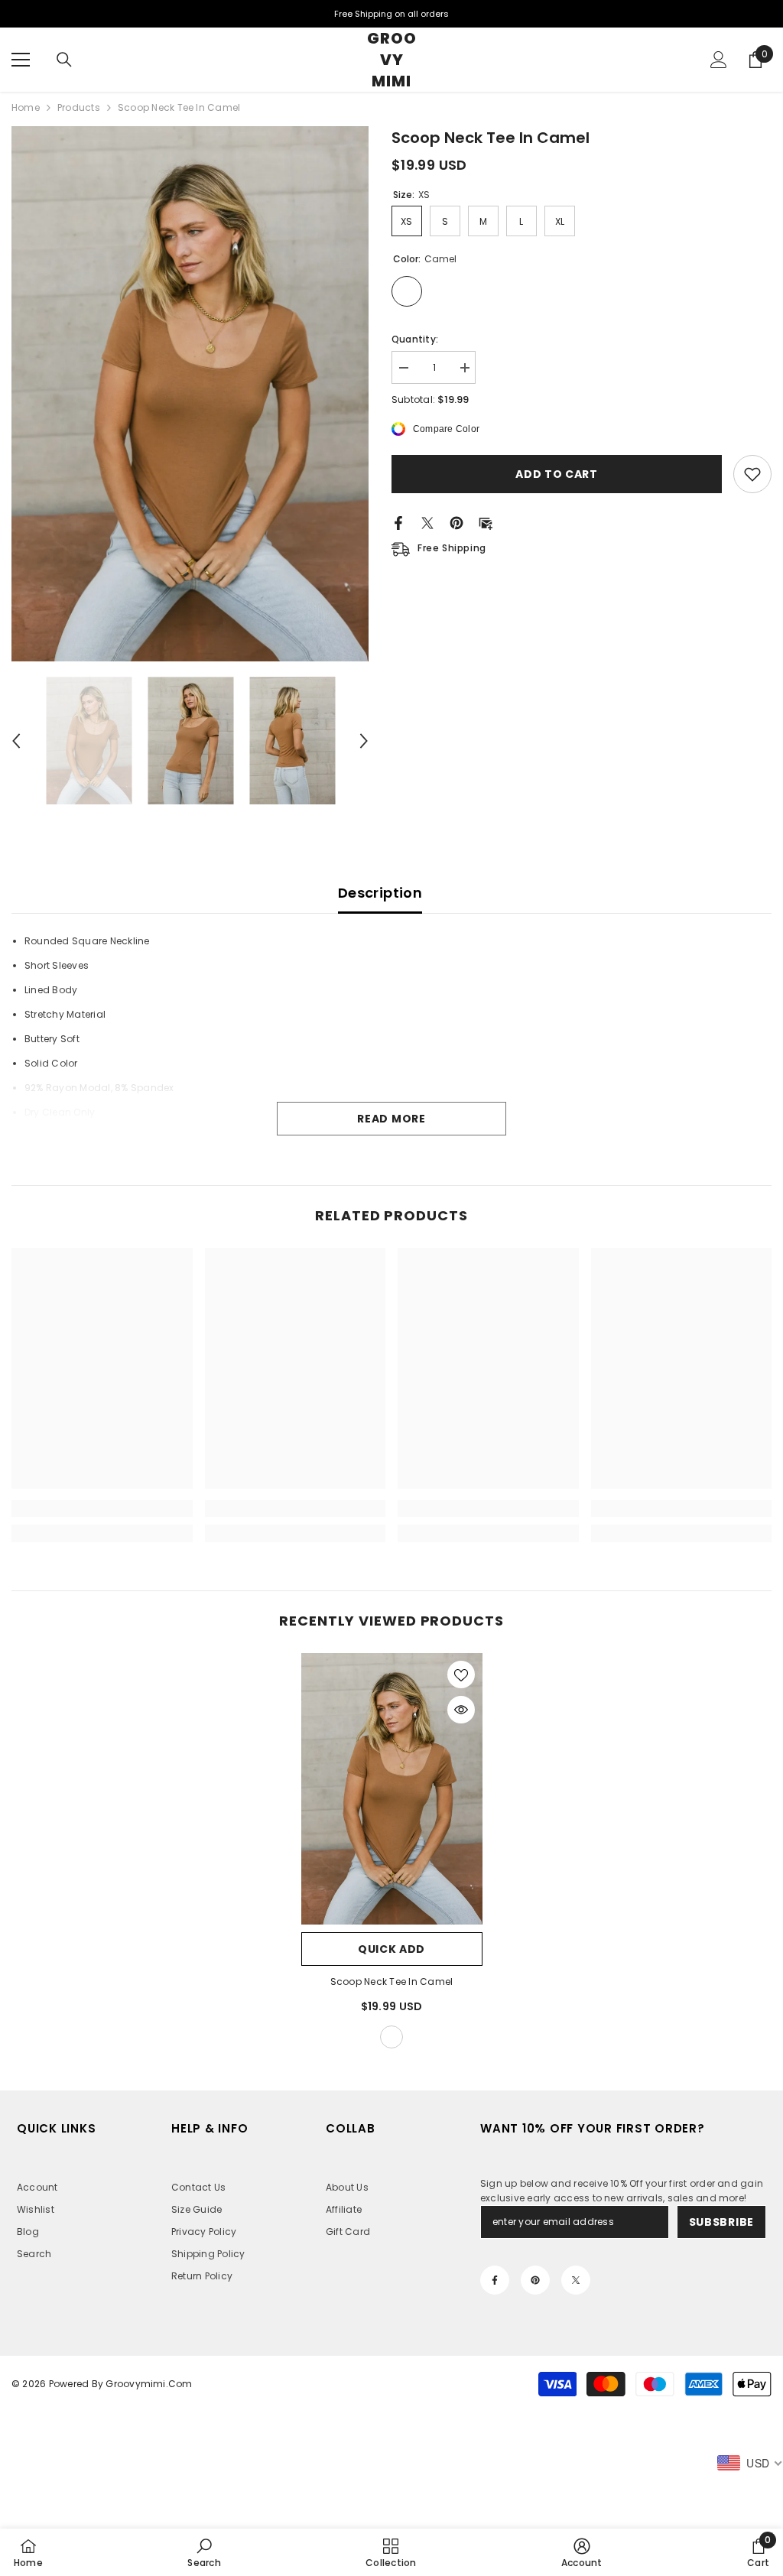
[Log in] (719, 60)
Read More (391, 1119)
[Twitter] (427, 522)
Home (26, 107)
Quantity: (415, 339)
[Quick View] (461, 1710)
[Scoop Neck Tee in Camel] (392, 1789)
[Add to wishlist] (752, 474)
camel (391, 2037)
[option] (190, 394)
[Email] (486, 522)
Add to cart (560, 474)
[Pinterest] (456, 522)
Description (380, 893)
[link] (102, 1509)
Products (79, 107)
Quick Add (391, 1949)
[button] (16, 741)
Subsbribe (721, 2222)
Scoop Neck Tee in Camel (392, 1982)
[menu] (21, 60)
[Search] (64, 60)
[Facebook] (398, 522)
